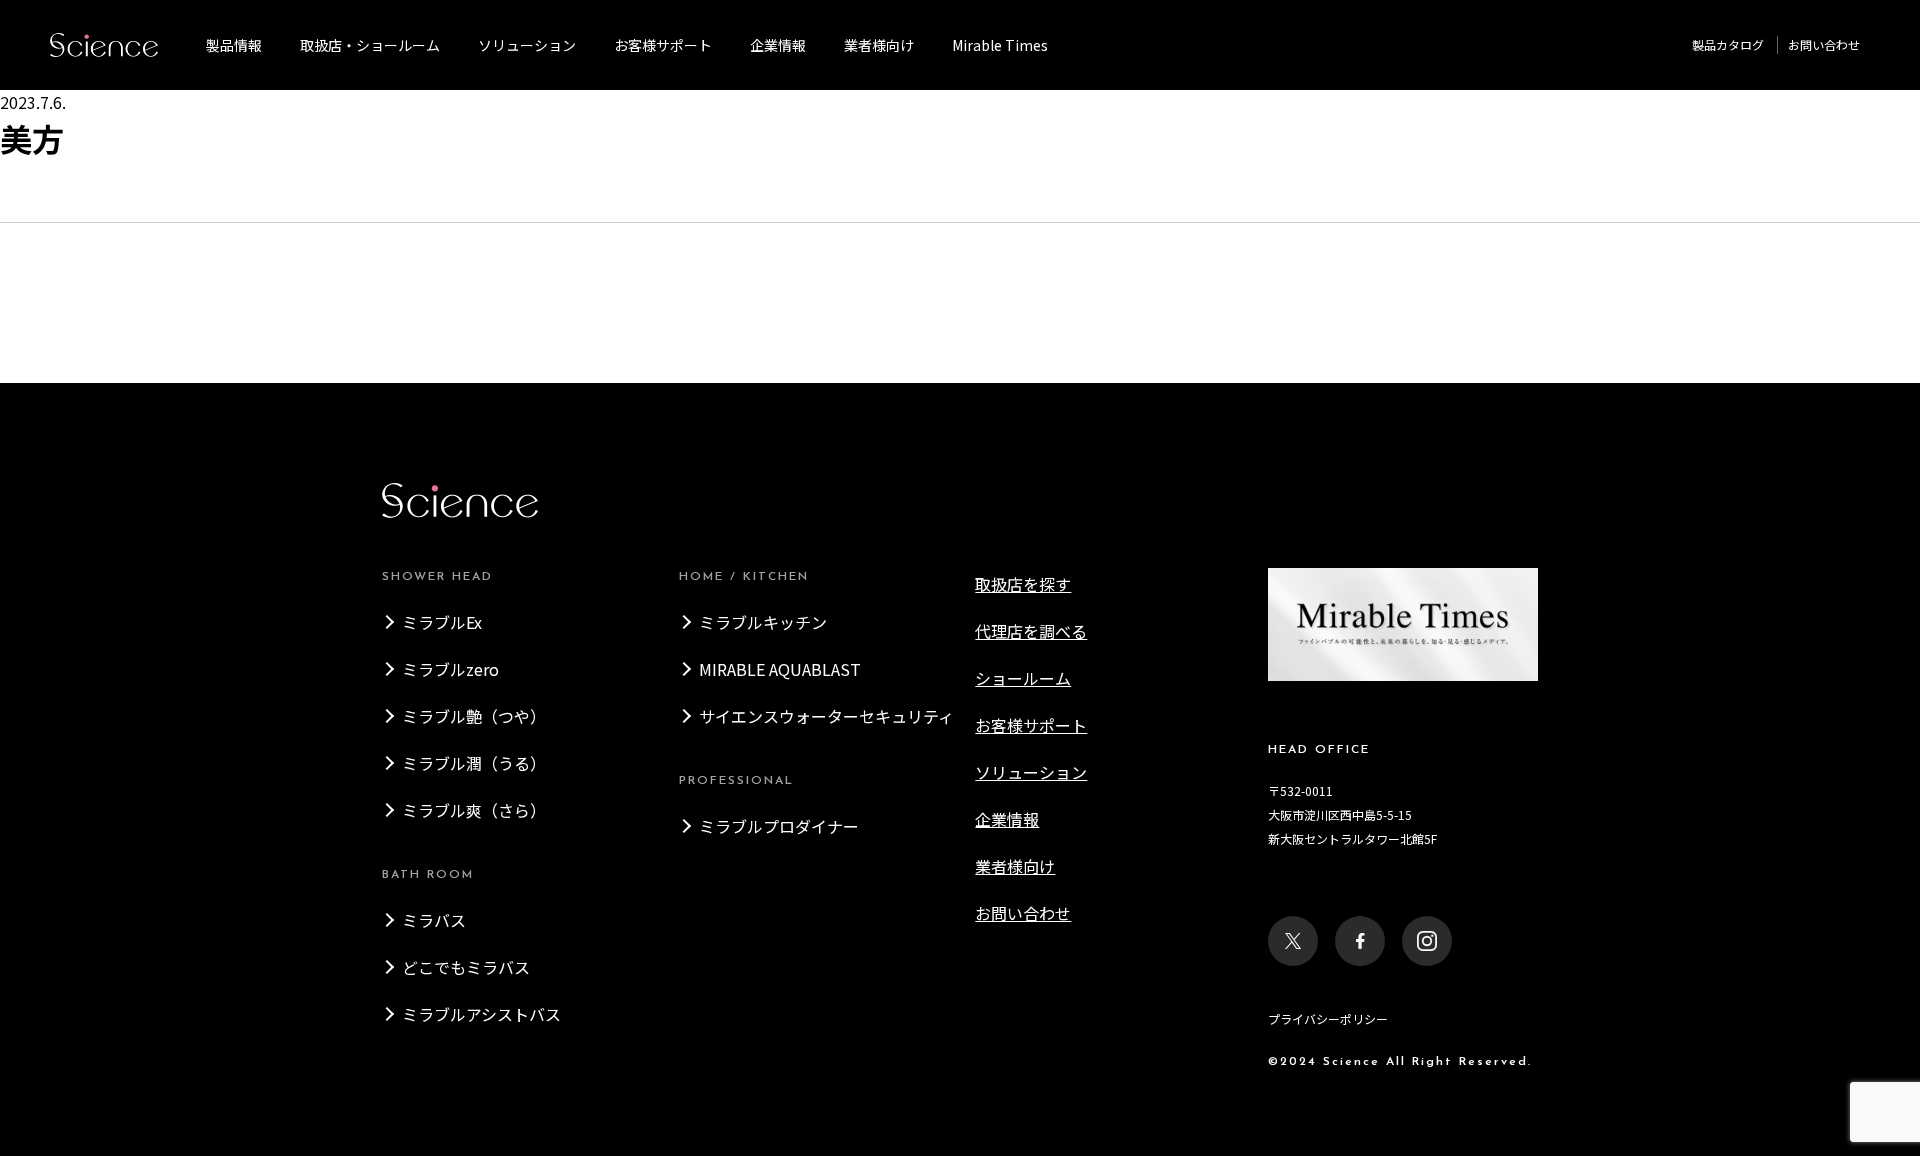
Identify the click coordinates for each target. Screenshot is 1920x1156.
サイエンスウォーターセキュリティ (826, 716)
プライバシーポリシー (1328, 1018)
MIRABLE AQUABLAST (780, 669)
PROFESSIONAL (736, 781)
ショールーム (1023, 678)
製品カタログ (1728, 44)
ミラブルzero (450, 669)
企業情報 (778, 45)
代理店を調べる (1031, 631)
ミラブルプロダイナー (779, 826)
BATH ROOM (428, 875)
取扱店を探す (1023, 584)
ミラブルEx (442, 622)
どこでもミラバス (466, 967)
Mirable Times (1000, 45)
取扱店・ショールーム (370, 45)
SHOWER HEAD (437, 577)
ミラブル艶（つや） (474, 716)
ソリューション (527, 45)
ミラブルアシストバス (481, 1014)
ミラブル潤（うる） (474, 763)
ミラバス (434, 920)
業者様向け (1015, 866)
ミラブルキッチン (763, 622)
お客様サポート (663, 45)
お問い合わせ (1824, 44)
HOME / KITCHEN (744, 577)
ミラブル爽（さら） (474, 810)
